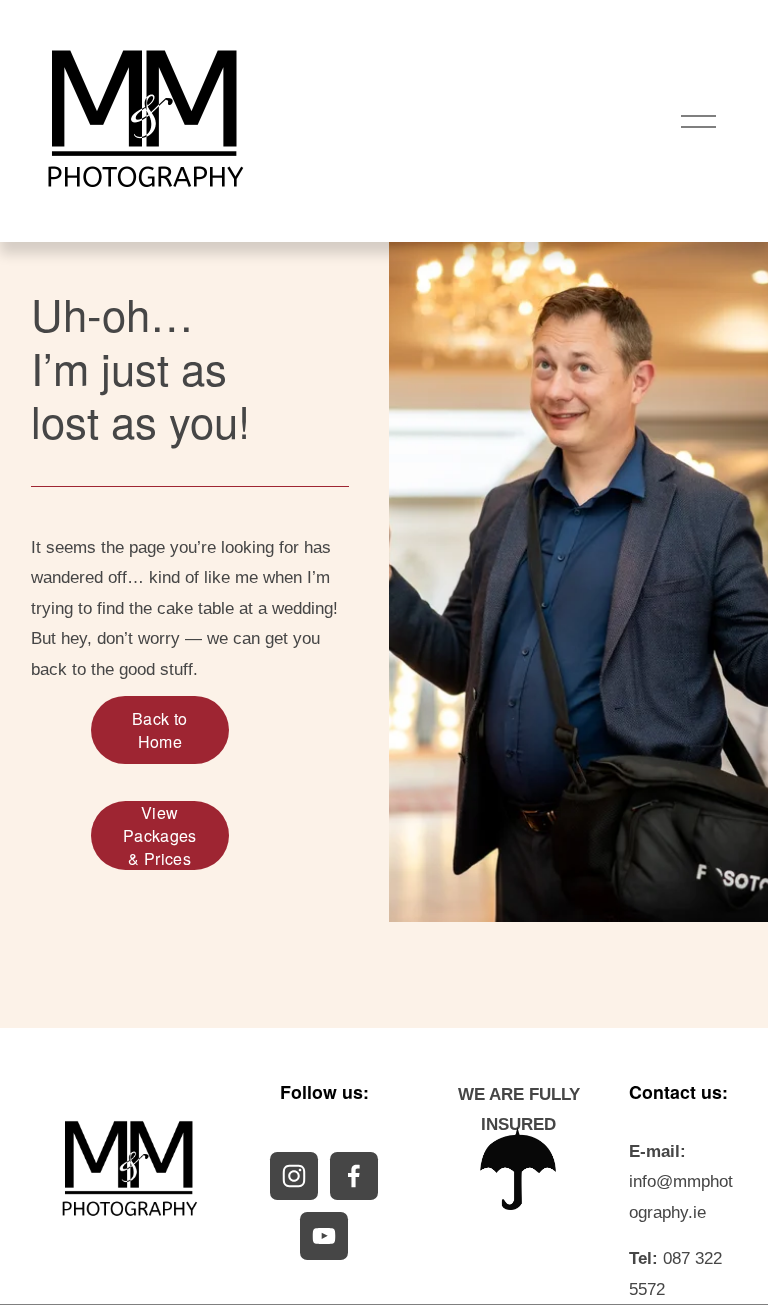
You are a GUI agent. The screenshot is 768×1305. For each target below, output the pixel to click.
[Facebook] (354, 1176)
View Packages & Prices (160, 835)
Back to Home (159, 730)
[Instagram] (294, 1176)
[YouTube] (324, 1236)
